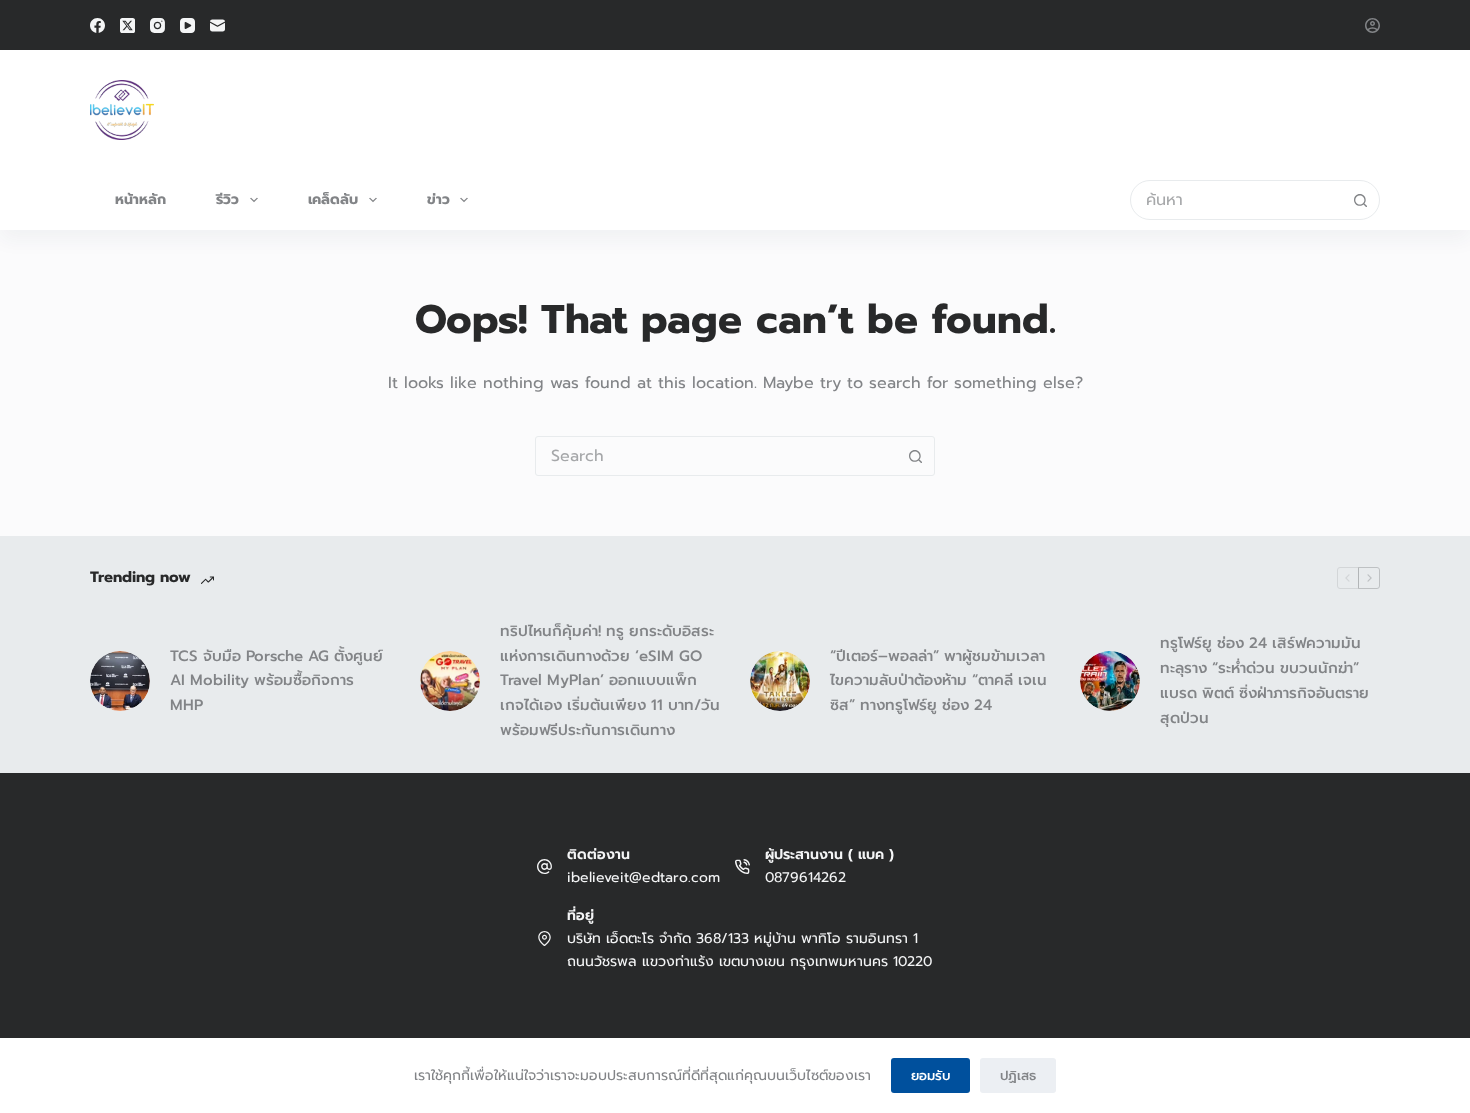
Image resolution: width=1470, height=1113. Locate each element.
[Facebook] (97, 25)
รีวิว (227, 199)
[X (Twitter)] (127, 25)
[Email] (217, 25)
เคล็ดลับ (333, 199)
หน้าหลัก (140, 199)
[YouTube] (187, 25)
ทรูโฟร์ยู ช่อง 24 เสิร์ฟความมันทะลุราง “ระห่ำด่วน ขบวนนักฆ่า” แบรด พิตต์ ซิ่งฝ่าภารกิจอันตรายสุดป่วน (1264, 680)
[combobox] (1236, 200)
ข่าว (438, 199)
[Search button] (1360, 200)
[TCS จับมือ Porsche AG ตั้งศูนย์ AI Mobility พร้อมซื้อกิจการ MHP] (120, 681)
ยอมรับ (930, 1075)
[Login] (1372, 25)
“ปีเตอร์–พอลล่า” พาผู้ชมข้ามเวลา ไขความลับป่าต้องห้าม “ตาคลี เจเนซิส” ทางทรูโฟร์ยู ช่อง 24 (938, 681)
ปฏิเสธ (1018, 1075)
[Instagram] (157, 25)
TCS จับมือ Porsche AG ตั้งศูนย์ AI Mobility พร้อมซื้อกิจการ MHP (276, 681)
